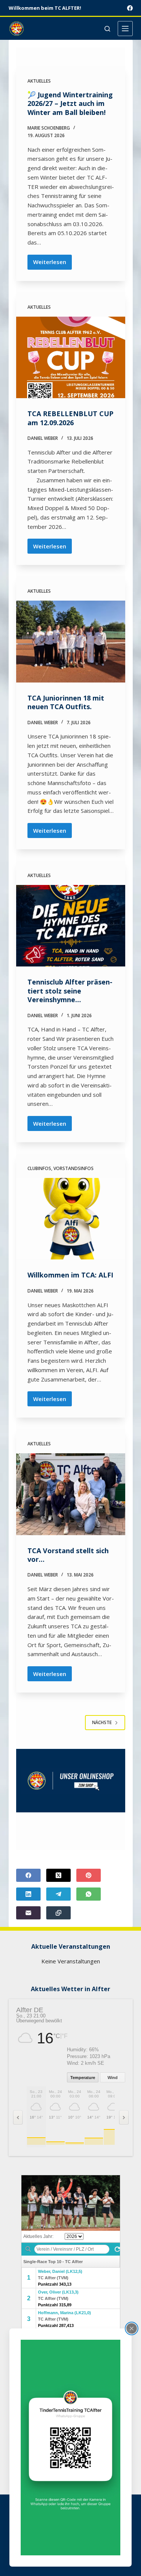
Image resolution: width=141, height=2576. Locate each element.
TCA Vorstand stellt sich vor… (68, 1555)
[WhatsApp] (89, 1894)
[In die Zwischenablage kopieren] (58, 1913)
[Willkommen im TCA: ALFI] (71, 1219)
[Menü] (125, 29)
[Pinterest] (89, 1875)
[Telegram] (58, 1894)
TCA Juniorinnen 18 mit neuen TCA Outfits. (66, 702)
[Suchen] (107, 29)
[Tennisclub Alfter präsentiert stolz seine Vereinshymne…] (71, 926)
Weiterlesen (52, 264)
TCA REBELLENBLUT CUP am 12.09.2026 (70, 418)
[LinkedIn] (28, 1894)
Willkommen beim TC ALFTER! (45, 8)
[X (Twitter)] (58, 1875)
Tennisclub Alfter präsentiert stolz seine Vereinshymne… (70, 991)
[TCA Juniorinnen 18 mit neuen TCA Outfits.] (71, 642)
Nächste (102, 1722)
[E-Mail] (28, 1913)
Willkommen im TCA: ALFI (70, 1275)
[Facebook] (130, 8)
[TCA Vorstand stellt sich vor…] (71, 1494)
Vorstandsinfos (74, 1168)
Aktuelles (39, 81)
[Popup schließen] (132, 2328)
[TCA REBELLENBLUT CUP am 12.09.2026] (71, 358)
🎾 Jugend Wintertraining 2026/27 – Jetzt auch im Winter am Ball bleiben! (70, 103)
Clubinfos (39, 1168)
